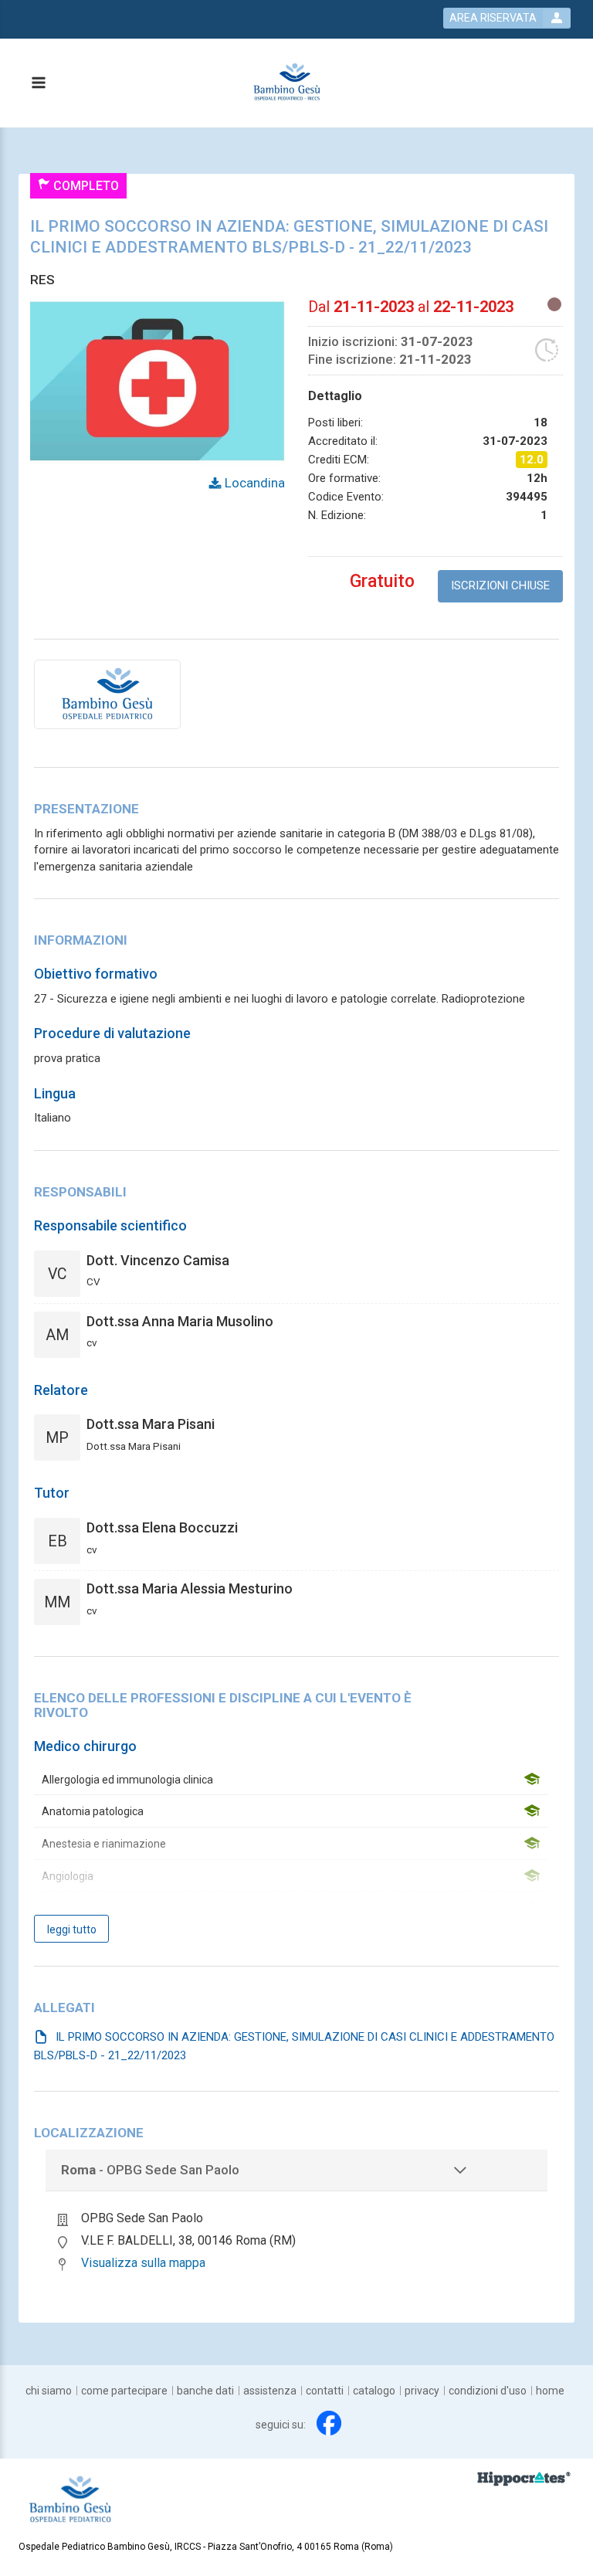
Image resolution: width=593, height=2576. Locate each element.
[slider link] (524, 2479)
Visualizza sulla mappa (143, 2263)
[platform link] (287, 83)
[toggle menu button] (38, 84)
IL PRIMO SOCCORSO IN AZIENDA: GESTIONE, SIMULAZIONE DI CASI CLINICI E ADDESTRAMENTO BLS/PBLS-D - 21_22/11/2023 (294, 2046)
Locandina (253, 483)
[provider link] (107, 694)
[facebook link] (329, 2423)
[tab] (296, 2170)
